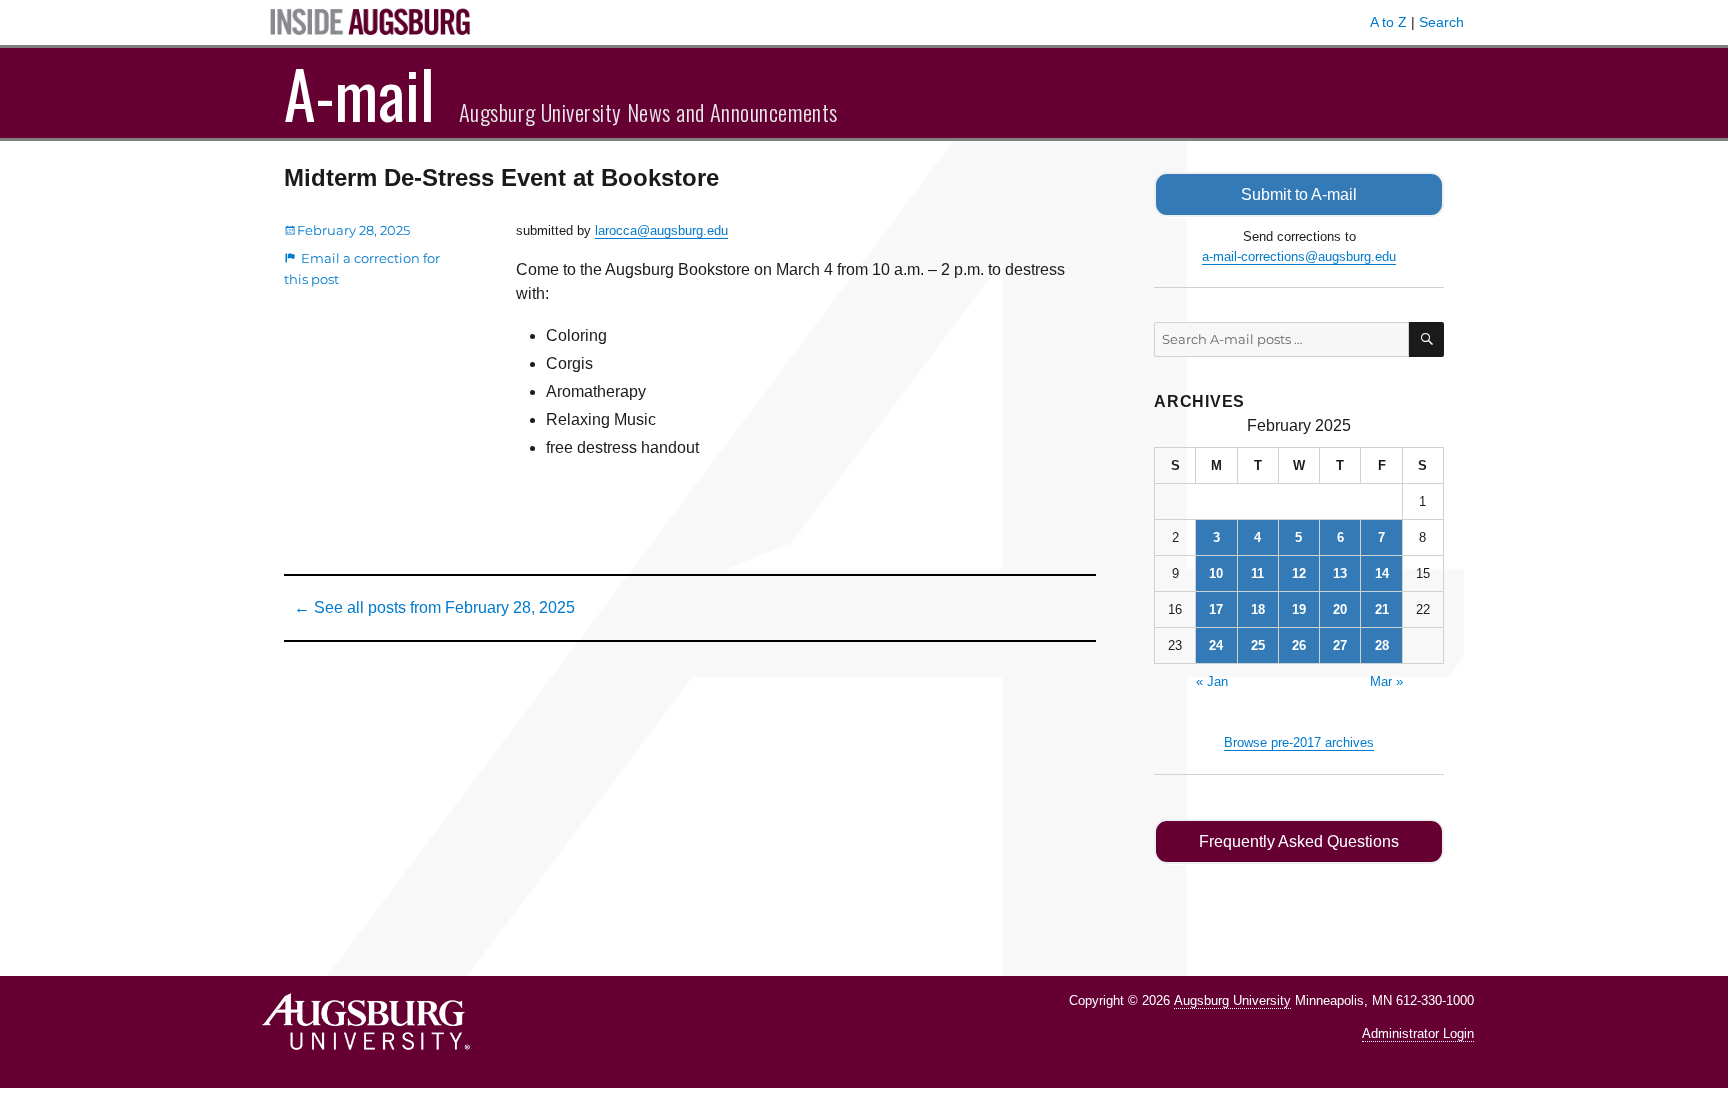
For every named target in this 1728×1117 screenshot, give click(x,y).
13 (1340, 573)
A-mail (359, 93)
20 (1340, 609)
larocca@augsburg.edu (661, 230)
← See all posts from (434, 607)
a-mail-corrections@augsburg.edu (1299, 256)
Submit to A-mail (1299, 194)
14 (1382, 573)
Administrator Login (1418, 1033)
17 (1216, 609)
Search (1441, 22)
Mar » (1386, 681)
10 (1216, 573)
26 (1299, 645)
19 (1299, 609)
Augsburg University (1232, 1000)
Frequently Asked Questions (1299, 841)
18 (1258, 609)
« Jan (1212, 681)
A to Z (1388, 22)
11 (1257, 573)
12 (1299, 573)
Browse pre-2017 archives (1299, 742)
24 (1216, 645)
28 (1382, 645)
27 (1340, 645)
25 (1258, 645)
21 (1382, 609)
